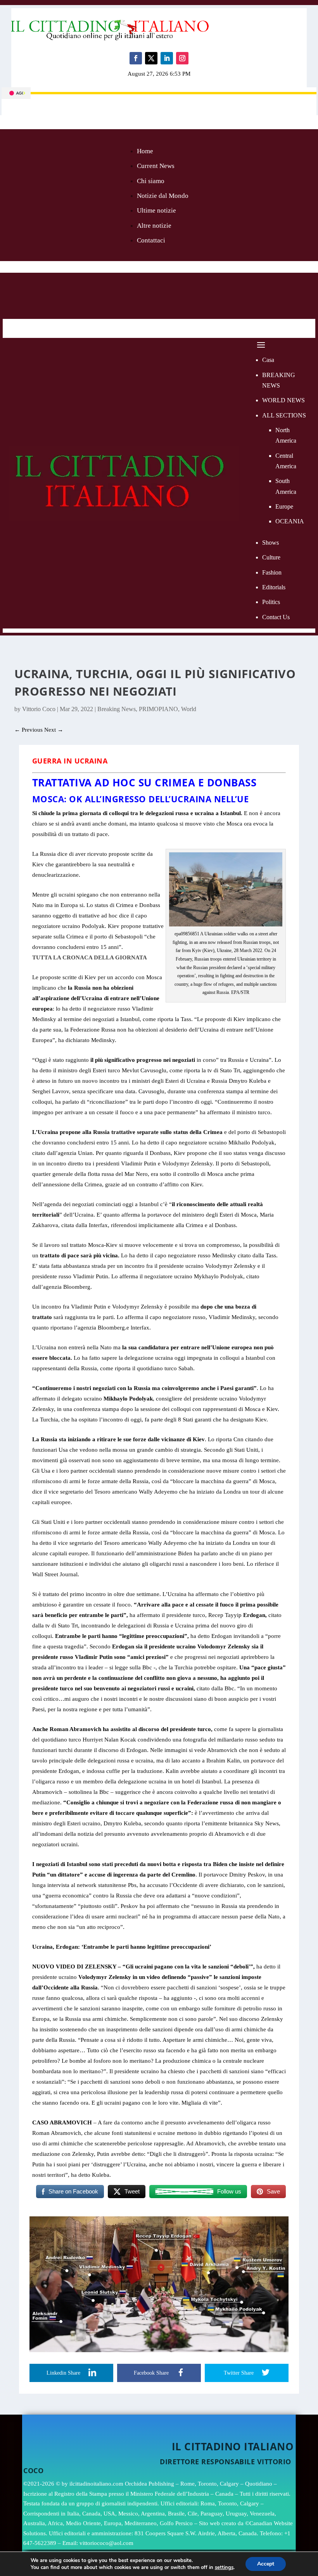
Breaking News (117, 709)
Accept (266, 2564)
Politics (271, 602)
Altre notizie (154, 226)
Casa (268, 360)
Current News (156, 166)
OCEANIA (290, 521)
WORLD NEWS (283, 400)
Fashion (272, 572)
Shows (270, 543)
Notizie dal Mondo (163, 196)
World (189, 709)
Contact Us (276, 617)
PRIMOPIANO (158, 709)
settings (224, 2567)
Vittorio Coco (39, 709)
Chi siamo (151, 181)
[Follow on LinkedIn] (167, 58)
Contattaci (151, 240)
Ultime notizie (156, 210)
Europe (284, 506)
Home (145, 151)
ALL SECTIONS (284, 415)
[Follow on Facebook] (136, 58)
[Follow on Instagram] (182, 58)
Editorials (274, 587)
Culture (271, 557)
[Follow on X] (151, 58)
